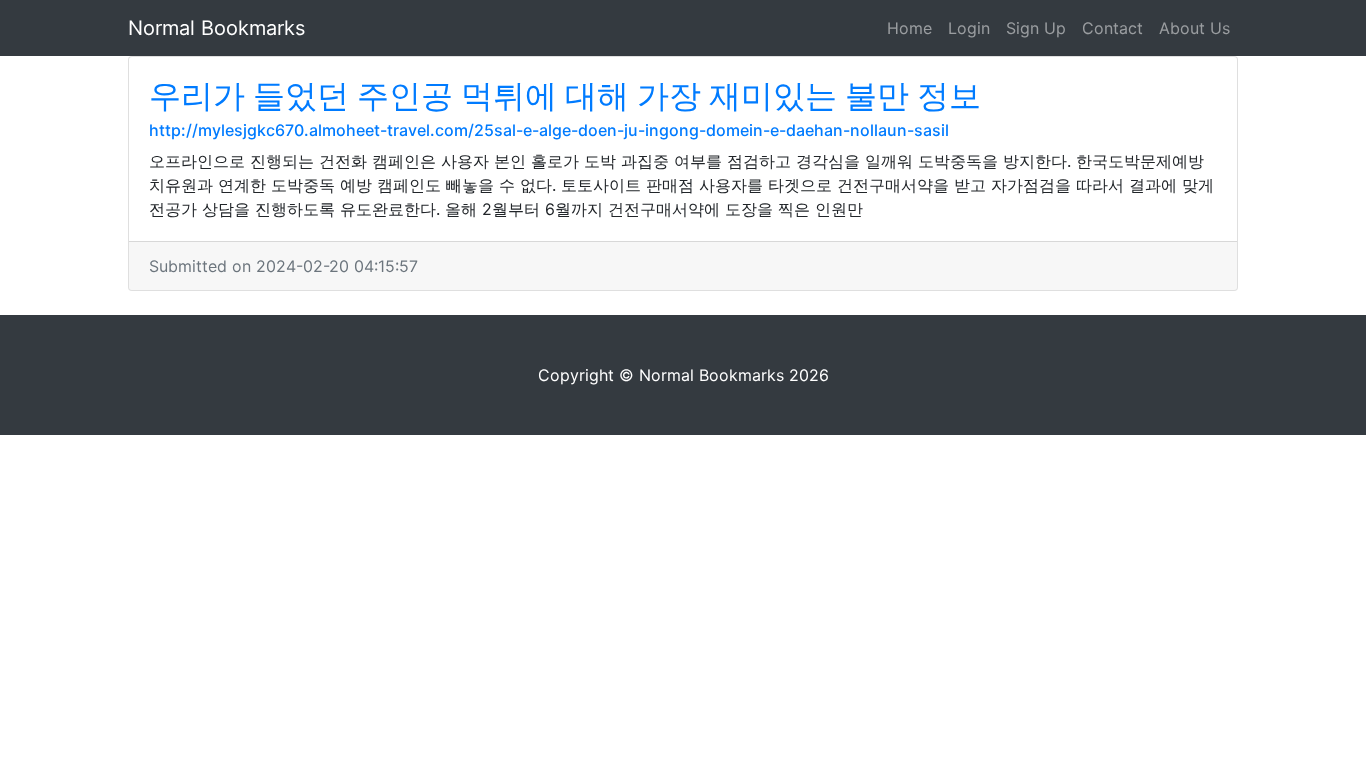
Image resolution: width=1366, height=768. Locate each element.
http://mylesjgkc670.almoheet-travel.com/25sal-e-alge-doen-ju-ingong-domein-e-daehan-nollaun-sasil (549, 130)
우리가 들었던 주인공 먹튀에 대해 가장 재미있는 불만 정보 (565, 95)
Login (969, 28)
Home (909, 28)
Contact (1112, 28)
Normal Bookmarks (216, 28)
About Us (1194, 28)
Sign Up (1036, 28)
